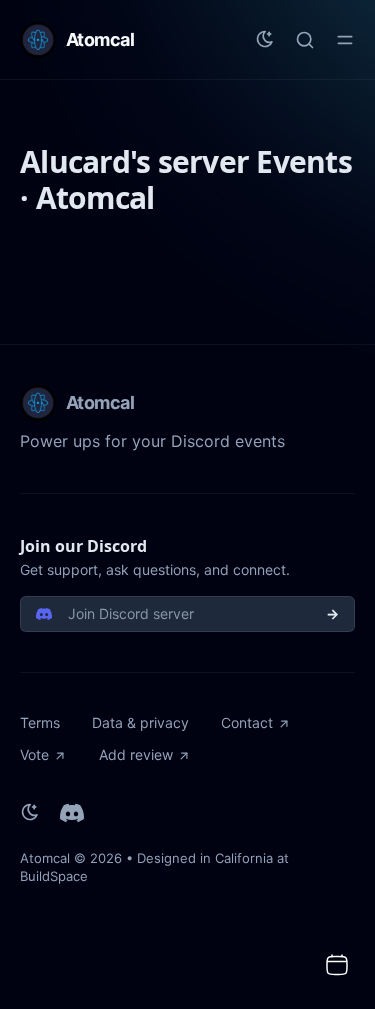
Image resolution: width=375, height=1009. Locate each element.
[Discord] (72, 813)
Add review (136, 754)
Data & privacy (140, 722)
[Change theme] (265, 40)
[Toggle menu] (345, 40)
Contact (247, 722)
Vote (34, 754)
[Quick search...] (305, 40)
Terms (40, 722)
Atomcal (45, 858)
